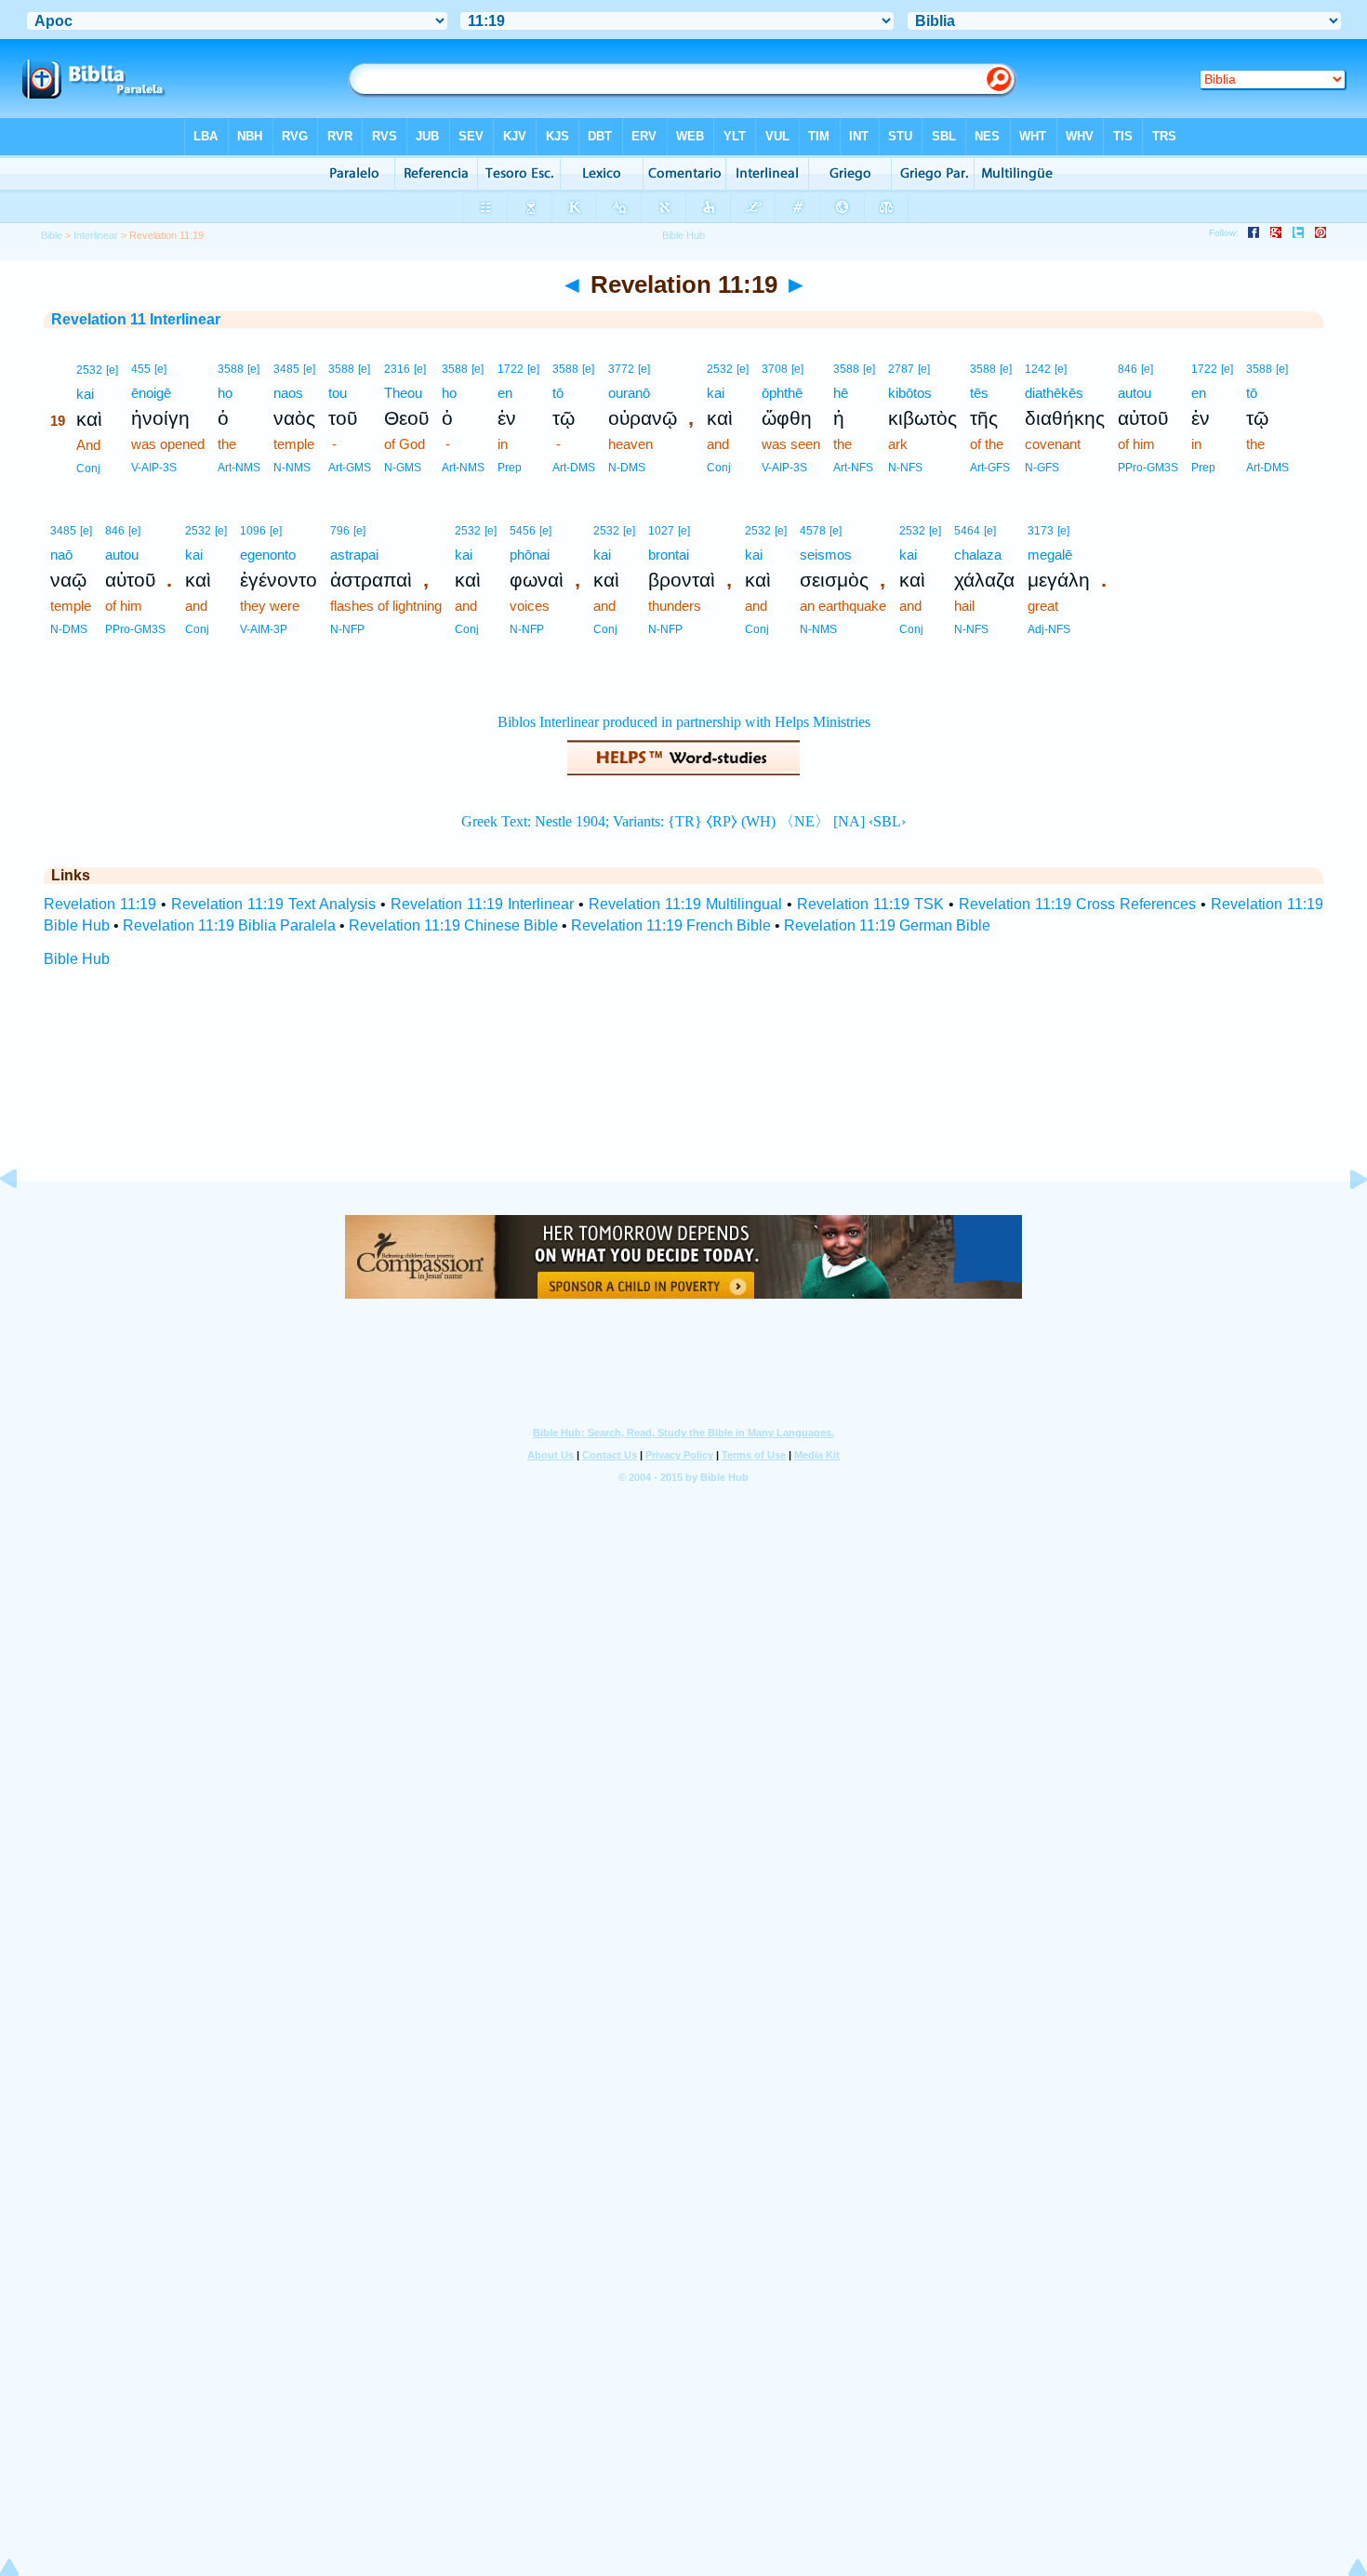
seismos (826, 555)
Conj (88, 469)
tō (558, 393)
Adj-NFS (1049, 629)
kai (85, 394)
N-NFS (905, 468)
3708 (775, 369)
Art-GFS (990, 468)
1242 (1038, 369)
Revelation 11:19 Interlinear (482, 904)
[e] (112, 370)
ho (225, 393)
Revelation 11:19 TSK (870, 904)
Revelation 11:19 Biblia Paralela (229, 925)
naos (288, 393)
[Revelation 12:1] (1344, 1221)
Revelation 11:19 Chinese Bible (453, 925)
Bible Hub (77, 959)
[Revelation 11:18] (23, 1221)
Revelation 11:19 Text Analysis (273, 904)
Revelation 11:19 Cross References (1077, 904)
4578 (813, 531)
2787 (901, 369)
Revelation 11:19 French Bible (671, 925)
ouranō (629, 393)
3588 (231, 369)
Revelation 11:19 (100, 904)
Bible (52, 235)
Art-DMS (574, 468)
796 (340, 531)
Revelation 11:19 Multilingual (685, 904)
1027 (661, 531)
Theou (403, 393)
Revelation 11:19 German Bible (887, 925)
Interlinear (96, 235)
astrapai (354, 555)
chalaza (978, 555)
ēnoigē (151, 393)
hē (841, 393)
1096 (253, 531)
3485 (286, 369)
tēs (979, 393)
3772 (621, 369)
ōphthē (782, 393)
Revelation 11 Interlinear (136, 319)
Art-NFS (853, 468)
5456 (523, 531)
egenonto (268, 555)
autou (1135, 393)
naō (61, 555)
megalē (1050, 555)
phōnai (530, 555)
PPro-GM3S (1148, 468)
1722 (511, 369)
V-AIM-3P (264, 629)
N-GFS (1042, 468)
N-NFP (347, 629)
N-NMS (292, 468)
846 (1128, 369)
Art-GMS (350, 468)
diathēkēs (1054, 393)
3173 (1041, 531)
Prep (510, 468)
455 (141, 369)
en (505, 393)
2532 (89, 370)
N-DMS (627, 468)
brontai (669, 555)
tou (338, 393)
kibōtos (910, 393)
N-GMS (403, 468)
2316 (397, 369)
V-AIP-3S (154, 468)
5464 (967, 531)
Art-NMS (239, 468)
